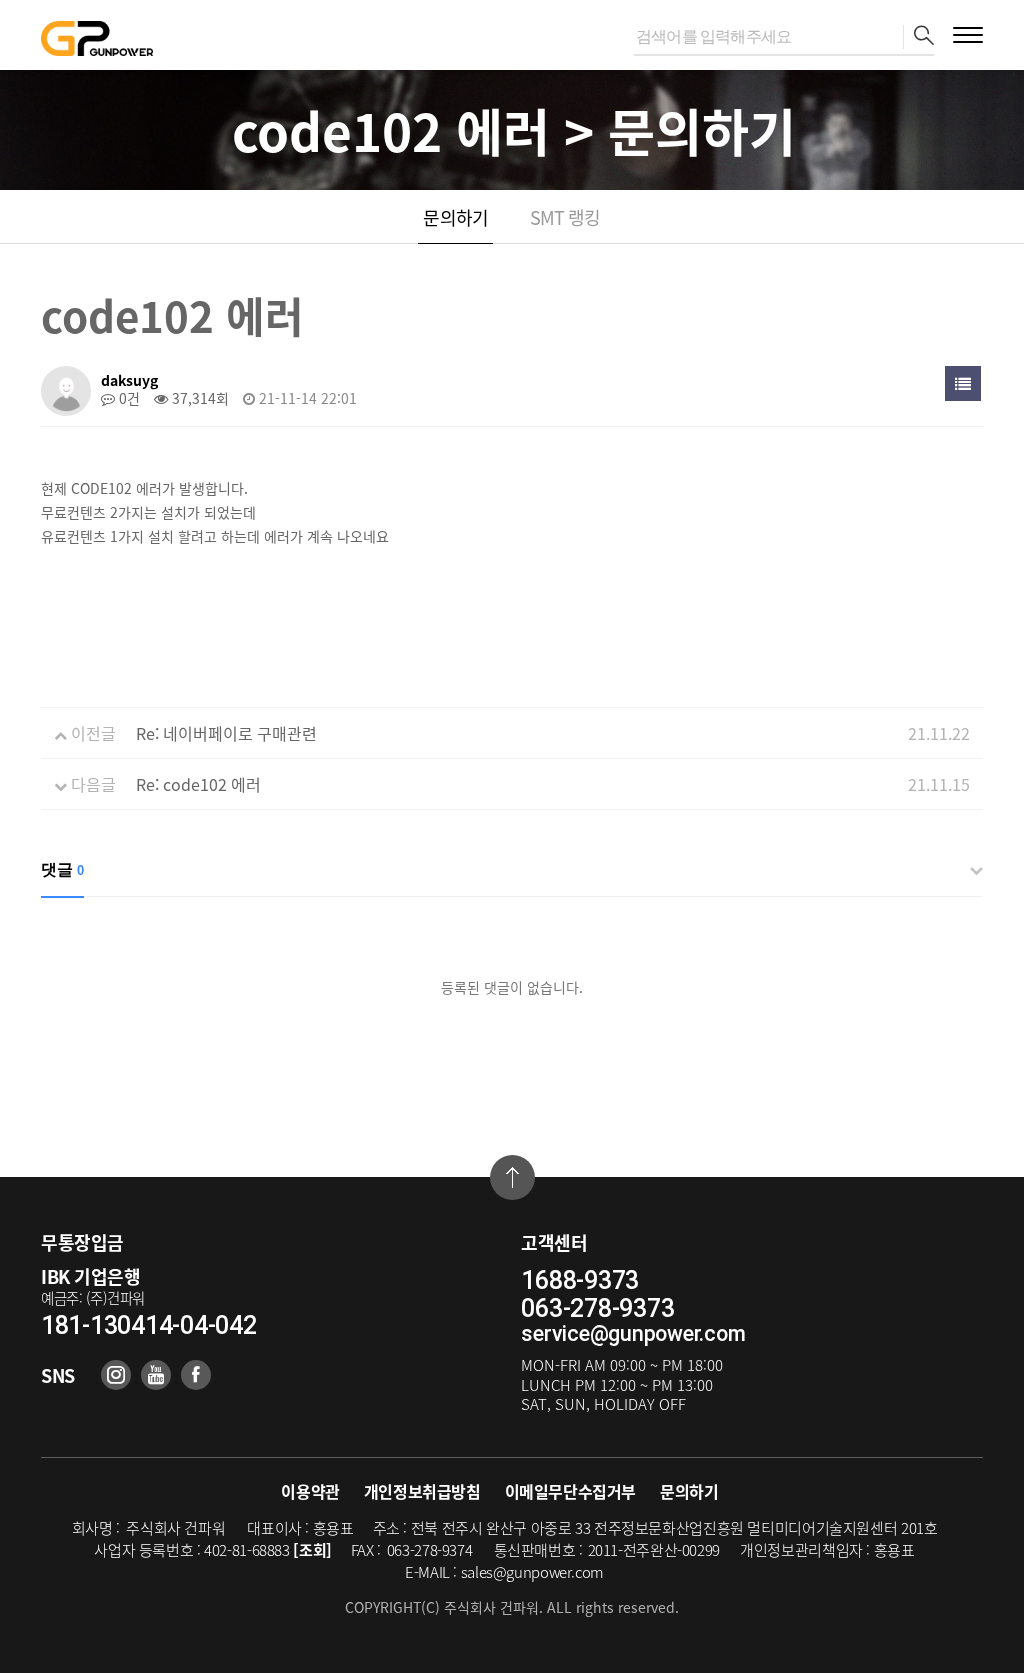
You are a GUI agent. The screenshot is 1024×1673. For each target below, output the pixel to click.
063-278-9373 (597, 1309)
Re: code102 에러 (198, 784)
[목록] (963, 383)
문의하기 (455, 217)
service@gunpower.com (633, 1333)
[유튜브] (156, 1375)
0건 (127, 398)
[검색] (918, 37)
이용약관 (310, 1491)
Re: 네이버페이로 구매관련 (226, 733)
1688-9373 (580, 1281)
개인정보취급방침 (422, 1491)
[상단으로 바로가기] (512, 1177)
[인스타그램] (116, 1375)
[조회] (312, 1550)
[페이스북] (196, 1375)
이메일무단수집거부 (570, 1491)
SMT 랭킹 (565, 217)
